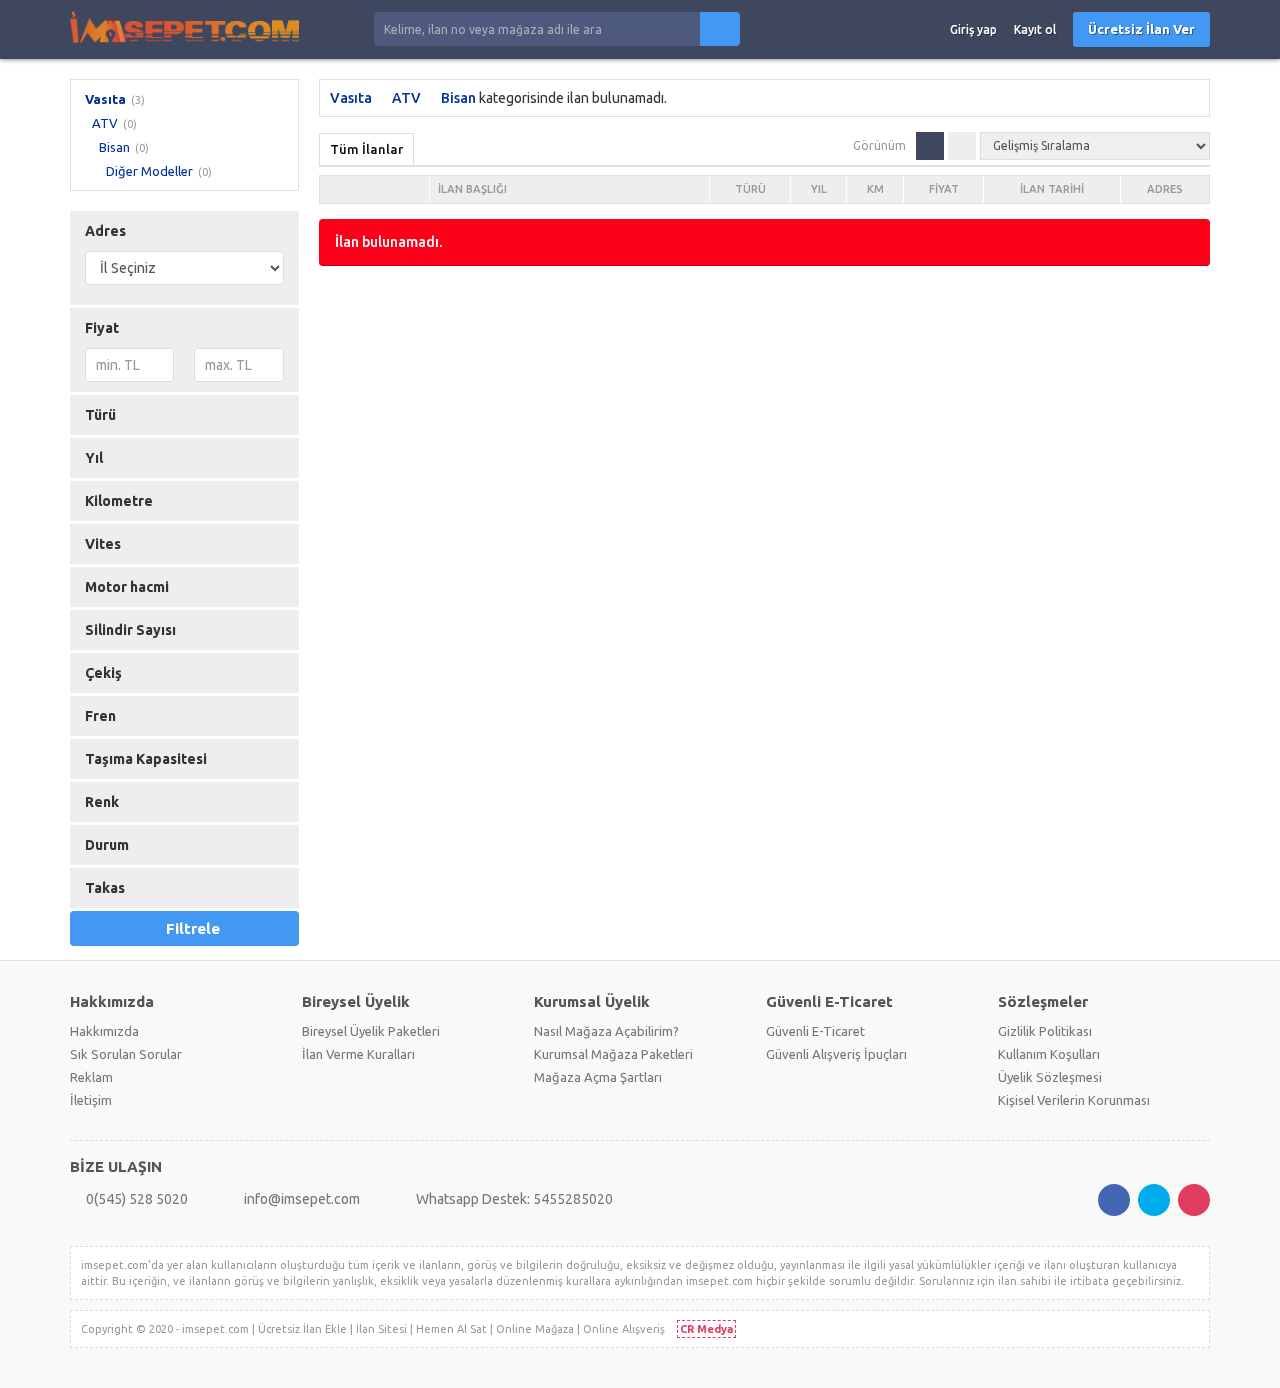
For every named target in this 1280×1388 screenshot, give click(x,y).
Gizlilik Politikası (1045, 1031)
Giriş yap (973, 29)
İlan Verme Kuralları (358, 1054)
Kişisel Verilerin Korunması (1074, 1100)
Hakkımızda (104, 1031)
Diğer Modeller (149, 171)
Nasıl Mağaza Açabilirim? (606, 1031)
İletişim (91, 1100)
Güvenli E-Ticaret (815, 1031)
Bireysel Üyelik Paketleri (371, 1031)
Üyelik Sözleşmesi (1050, 1077)
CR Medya (706, 1329)
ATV (105, 123)
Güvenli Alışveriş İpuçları (836, 1054)
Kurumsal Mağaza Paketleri (613, 1054)
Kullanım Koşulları (1049, 1054)
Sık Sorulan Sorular (126, 1054)
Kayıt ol (1035, 29)
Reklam (91, 1077)
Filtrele (193, 928)
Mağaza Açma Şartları (598, 1077)
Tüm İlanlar (366, 149)
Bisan (114, 147)
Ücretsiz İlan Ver (1141, 29)
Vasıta (105, 99)
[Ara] (720, 29)
